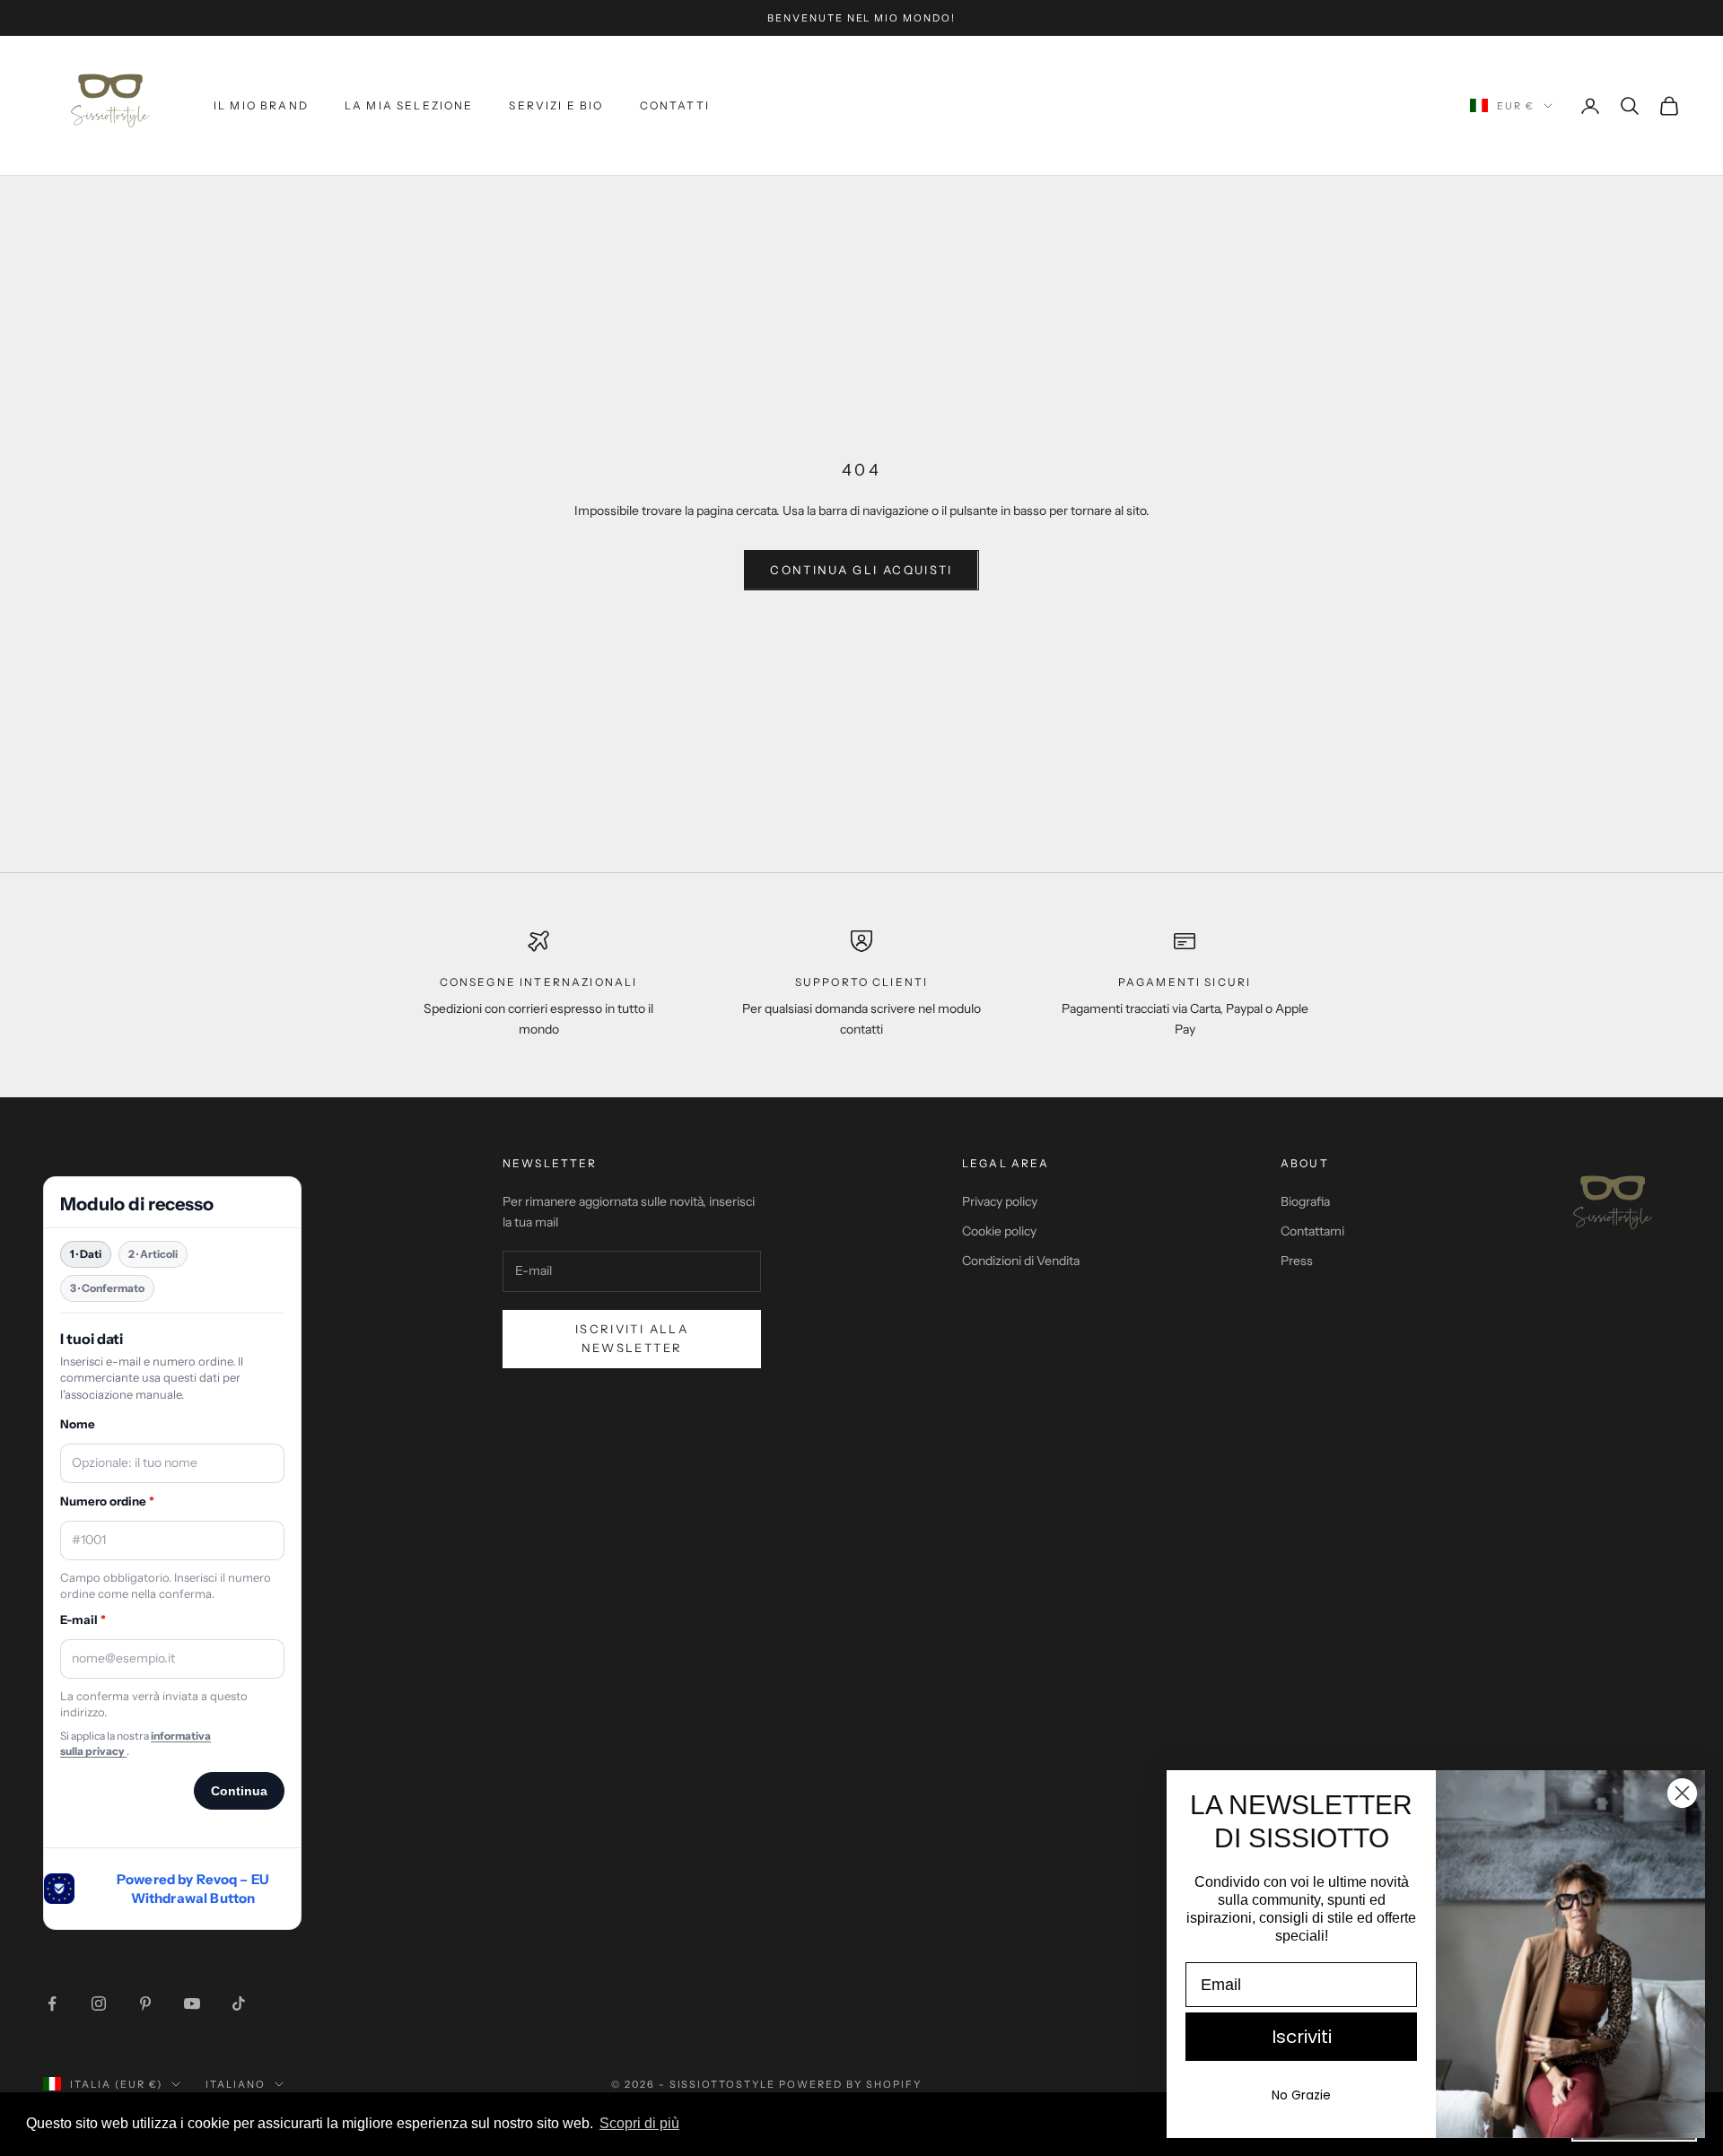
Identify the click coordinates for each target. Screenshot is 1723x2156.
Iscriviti (1302, 2037)
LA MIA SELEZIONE (409, 105)
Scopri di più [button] (639, 2123)
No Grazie (1301, 2095)
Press (1297, 1261)
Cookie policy (999, 1231)
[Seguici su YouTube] (192, 2003)
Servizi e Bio (556, 105)
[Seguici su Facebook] (52, 2003)
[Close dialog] (1682, 1793)
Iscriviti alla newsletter (632, 1338)
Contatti (675, 105)
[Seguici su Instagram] (99, 2003)
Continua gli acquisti (861, 570)
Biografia (1305, 1201)
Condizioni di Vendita (1021, 1261)
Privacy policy (1000, 1201)
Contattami (1312, 1231)
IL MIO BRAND (261, 105)
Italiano (236, 2084)
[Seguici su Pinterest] (145, 2003)
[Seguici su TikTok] (239, 2003)
